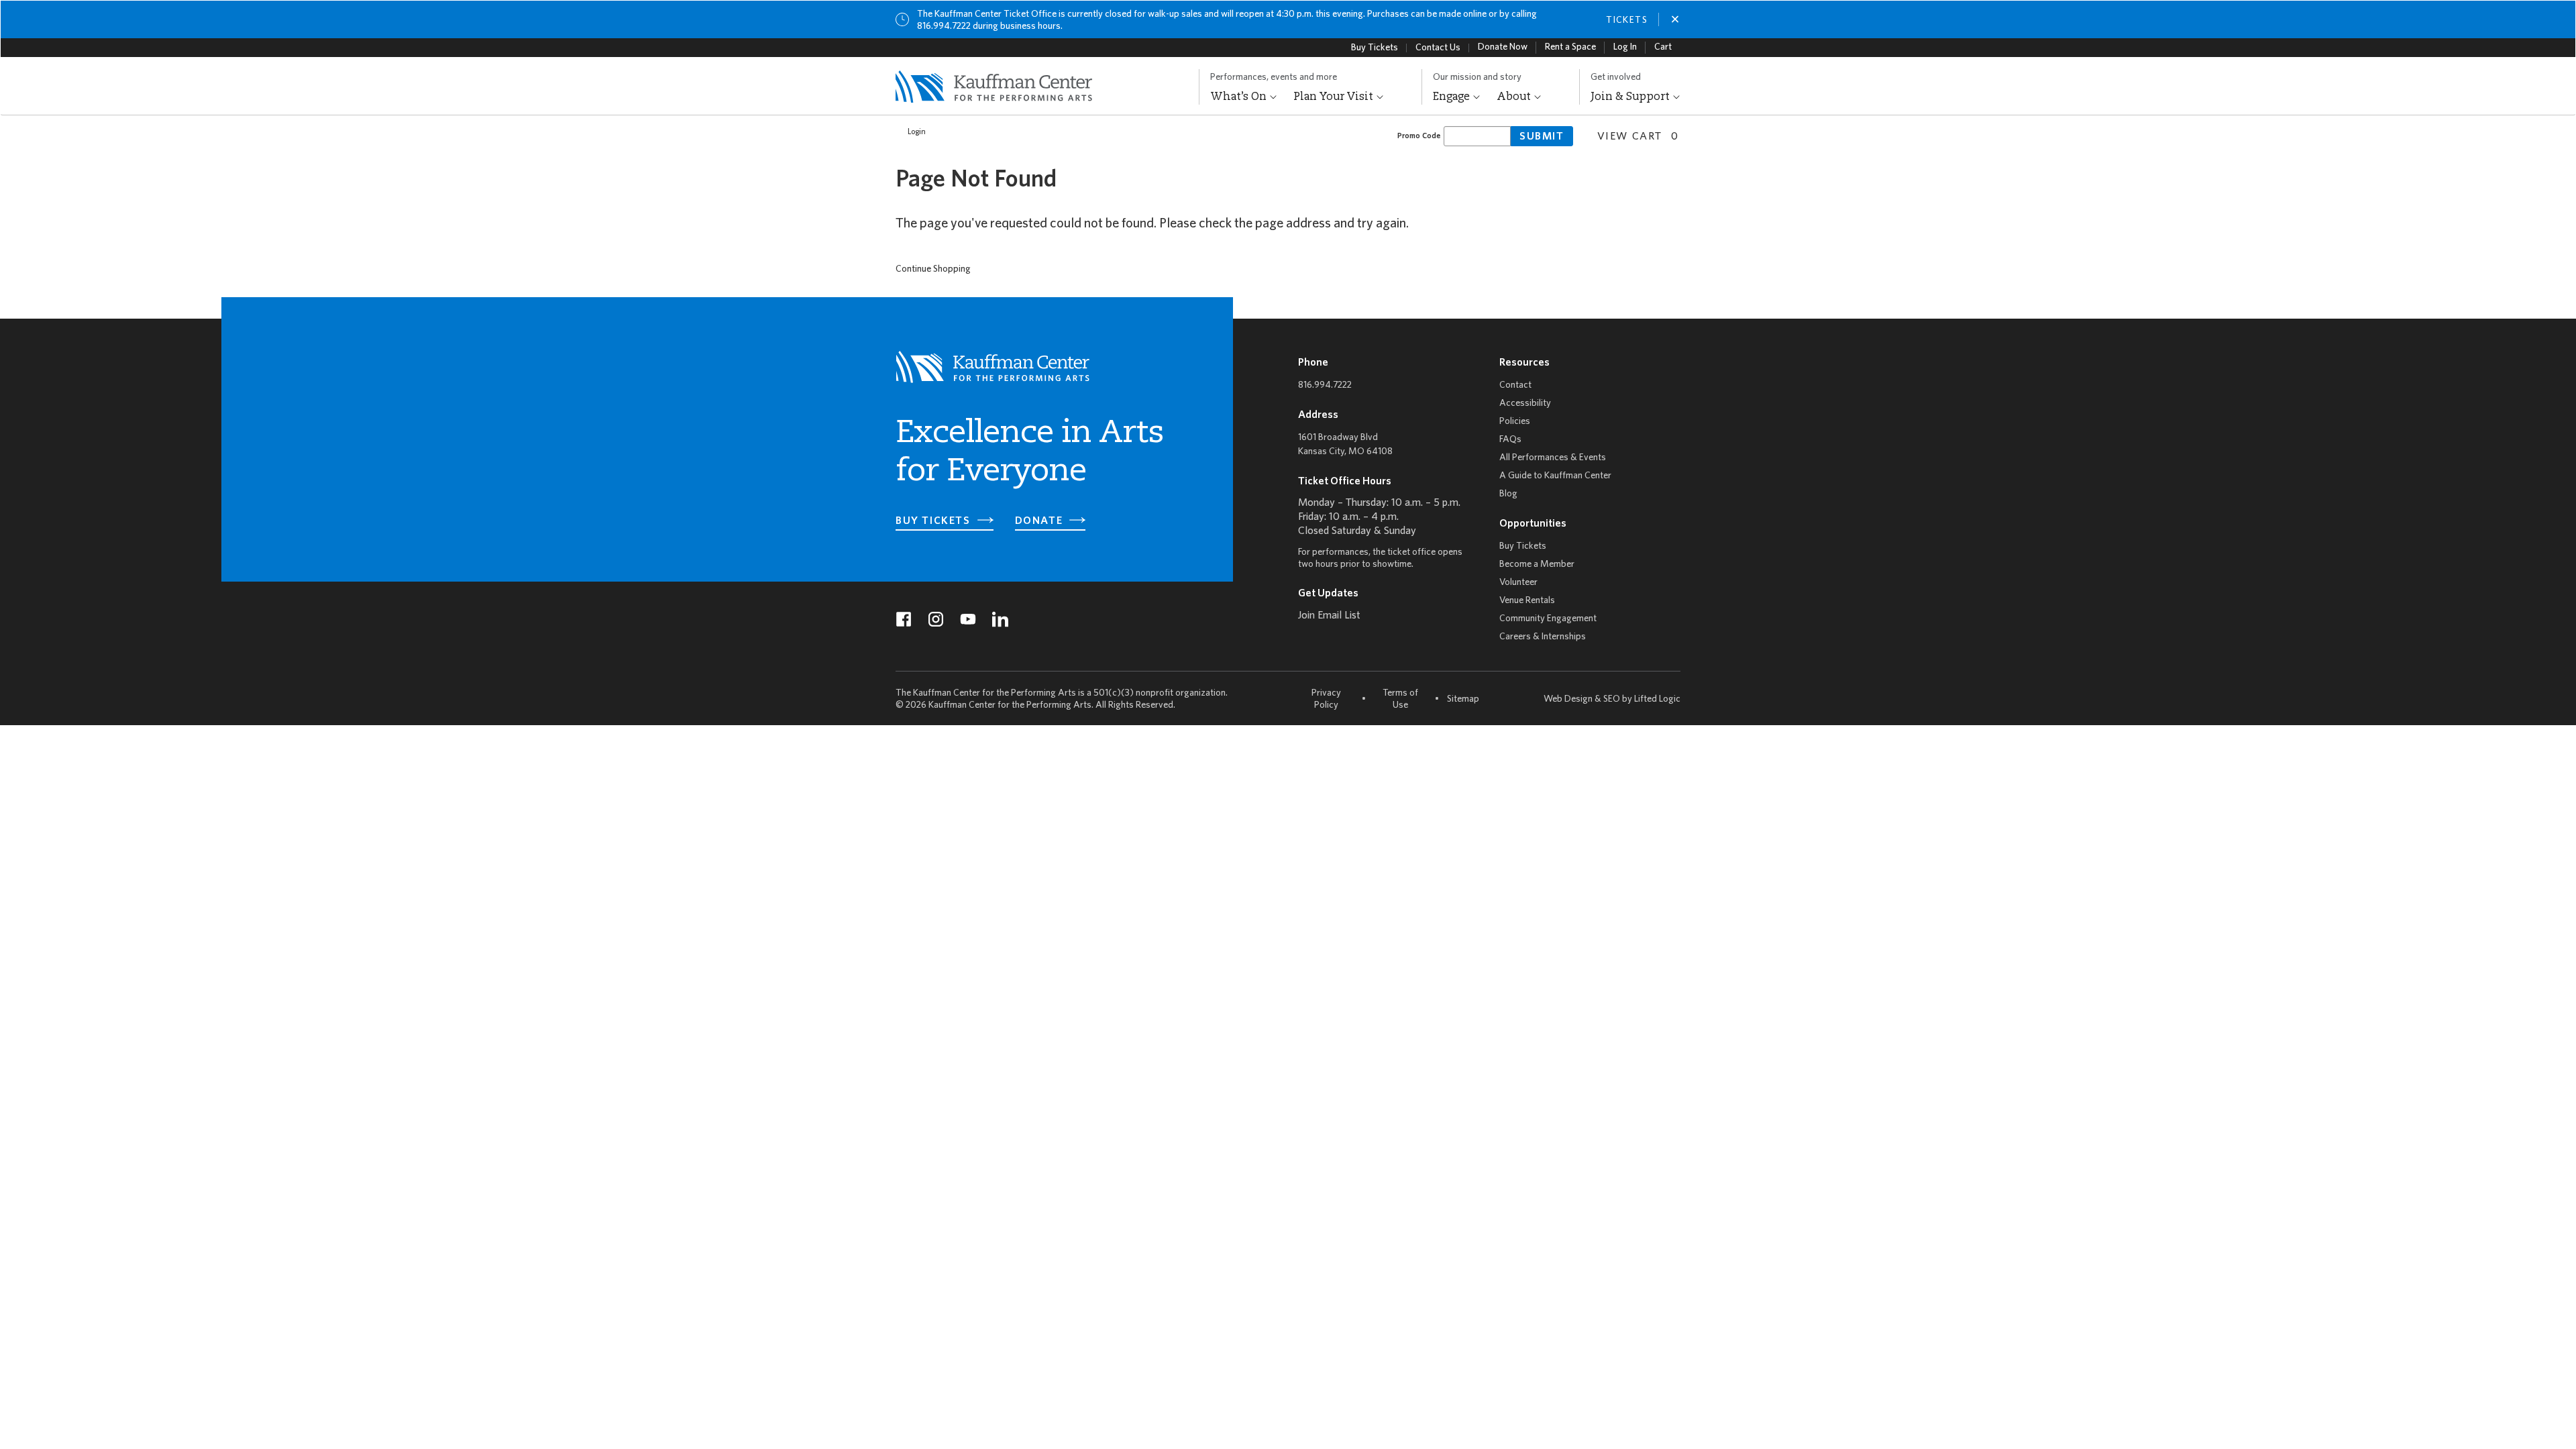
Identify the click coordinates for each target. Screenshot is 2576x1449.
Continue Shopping (933, 269)
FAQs (1510, 440)
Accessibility (1525, 404)
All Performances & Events (1553, 458)
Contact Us (1438, 48)
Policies (1515, 422)
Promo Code (1419, 136)
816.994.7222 (1325, 385)
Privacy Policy (1326, 699)
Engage (1453, 97)
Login (917, 132)
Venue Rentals (1527, 601)
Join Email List (1329, 616)
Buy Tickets (1375, 48)
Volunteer (1518, 583)
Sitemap (1463, 699)
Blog (1508, 494)
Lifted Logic (1657, 699)
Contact (1515, 385)
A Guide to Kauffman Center (1555, 476)
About (1515, 97)
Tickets (1627, 20)
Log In (1625, 47)
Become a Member (1537, 565)
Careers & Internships (1543, 637)
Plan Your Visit (1335, 97)
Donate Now (1503, 47)
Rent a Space (1570, 47)
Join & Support (1631, 97)
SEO (1612, 699)
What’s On (1240, 97)
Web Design (1568, 699)
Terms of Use (1400, 699)
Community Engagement (1548, 619)
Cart (1663, 47)
